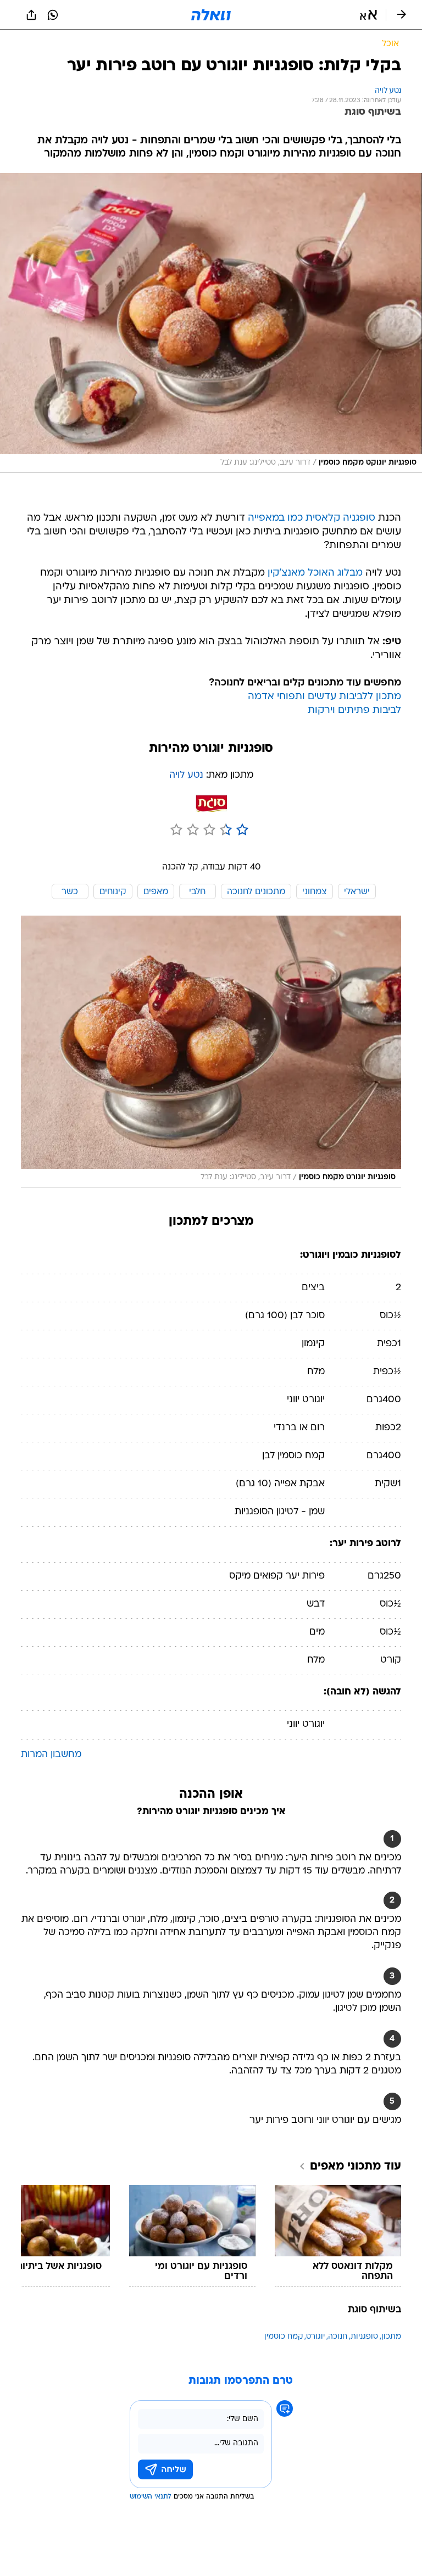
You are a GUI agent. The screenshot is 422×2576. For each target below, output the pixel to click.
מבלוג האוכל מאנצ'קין (315, 573)
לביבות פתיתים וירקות (354, 710)
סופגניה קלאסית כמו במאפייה (312, 518)
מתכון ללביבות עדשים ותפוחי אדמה (324, 697)
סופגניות (364, 2337)
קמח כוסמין (284, 2337)
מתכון (391, 2337)
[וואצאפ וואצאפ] (53, 15)
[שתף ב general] (31, 15)
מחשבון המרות (51, 1755)
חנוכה (338, 2337)
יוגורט (315, 2337)
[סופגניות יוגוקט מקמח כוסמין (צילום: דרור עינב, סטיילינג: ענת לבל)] (211, 323)
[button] (368, 15)
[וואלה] (211, 15)
